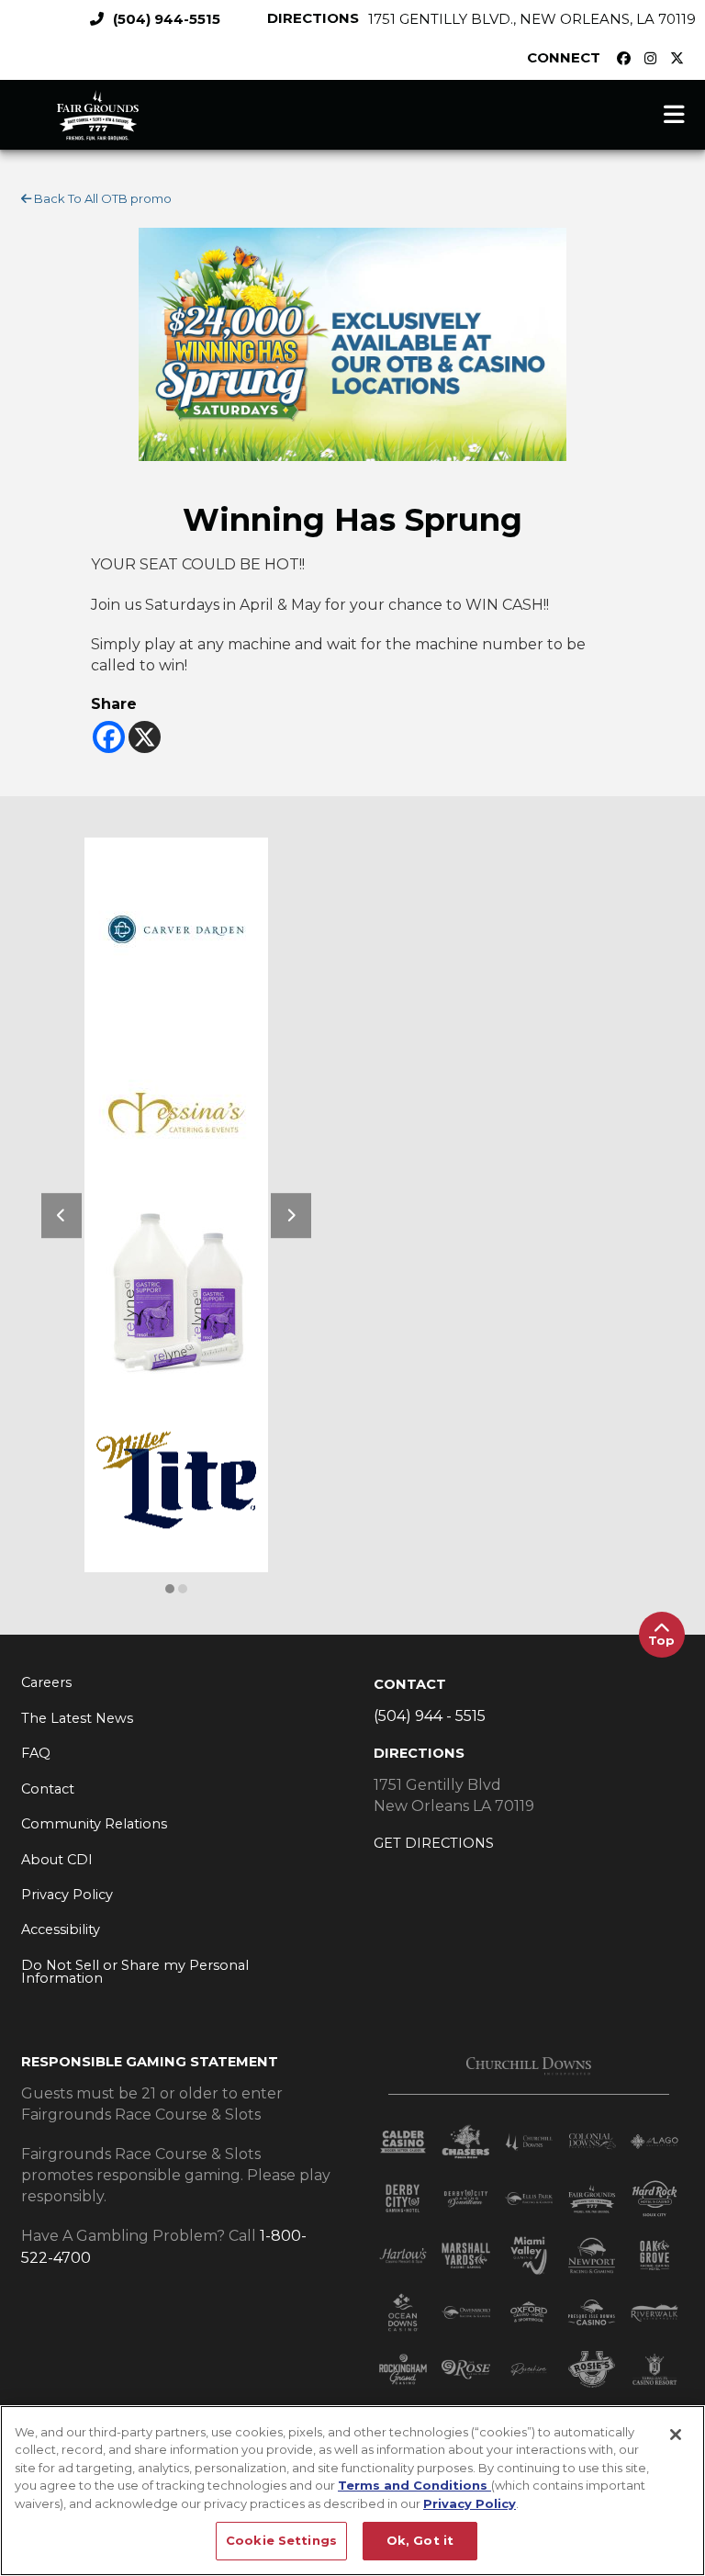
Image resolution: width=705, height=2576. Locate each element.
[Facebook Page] (628, 58)
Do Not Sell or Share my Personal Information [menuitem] (135, 1972)
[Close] (676, 2435)
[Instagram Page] (655, 58)
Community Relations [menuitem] (94, 1824)
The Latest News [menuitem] (77, 1718)
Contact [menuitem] (48, 1789)
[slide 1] (183, 1589)
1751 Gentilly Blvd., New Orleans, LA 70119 (532, 19)
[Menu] (674, 115)
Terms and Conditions (414, 2485)
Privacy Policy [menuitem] (67, 1895)
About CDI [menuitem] (57, 1860)
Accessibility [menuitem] (61, 1929)
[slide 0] (170, 1589)
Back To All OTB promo (101, 198)
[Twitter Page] (682, 58)
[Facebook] (109, 737)
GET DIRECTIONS (434, 1843)
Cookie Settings (281, 2540)
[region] (352, 2491)
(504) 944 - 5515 (430, 1716)
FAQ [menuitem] (36, 1753)
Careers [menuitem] (46, 1682)
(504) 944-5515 (167, 19)
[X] (145, 737)
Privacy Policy (470, 2503)
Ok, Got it (420, 2540)
